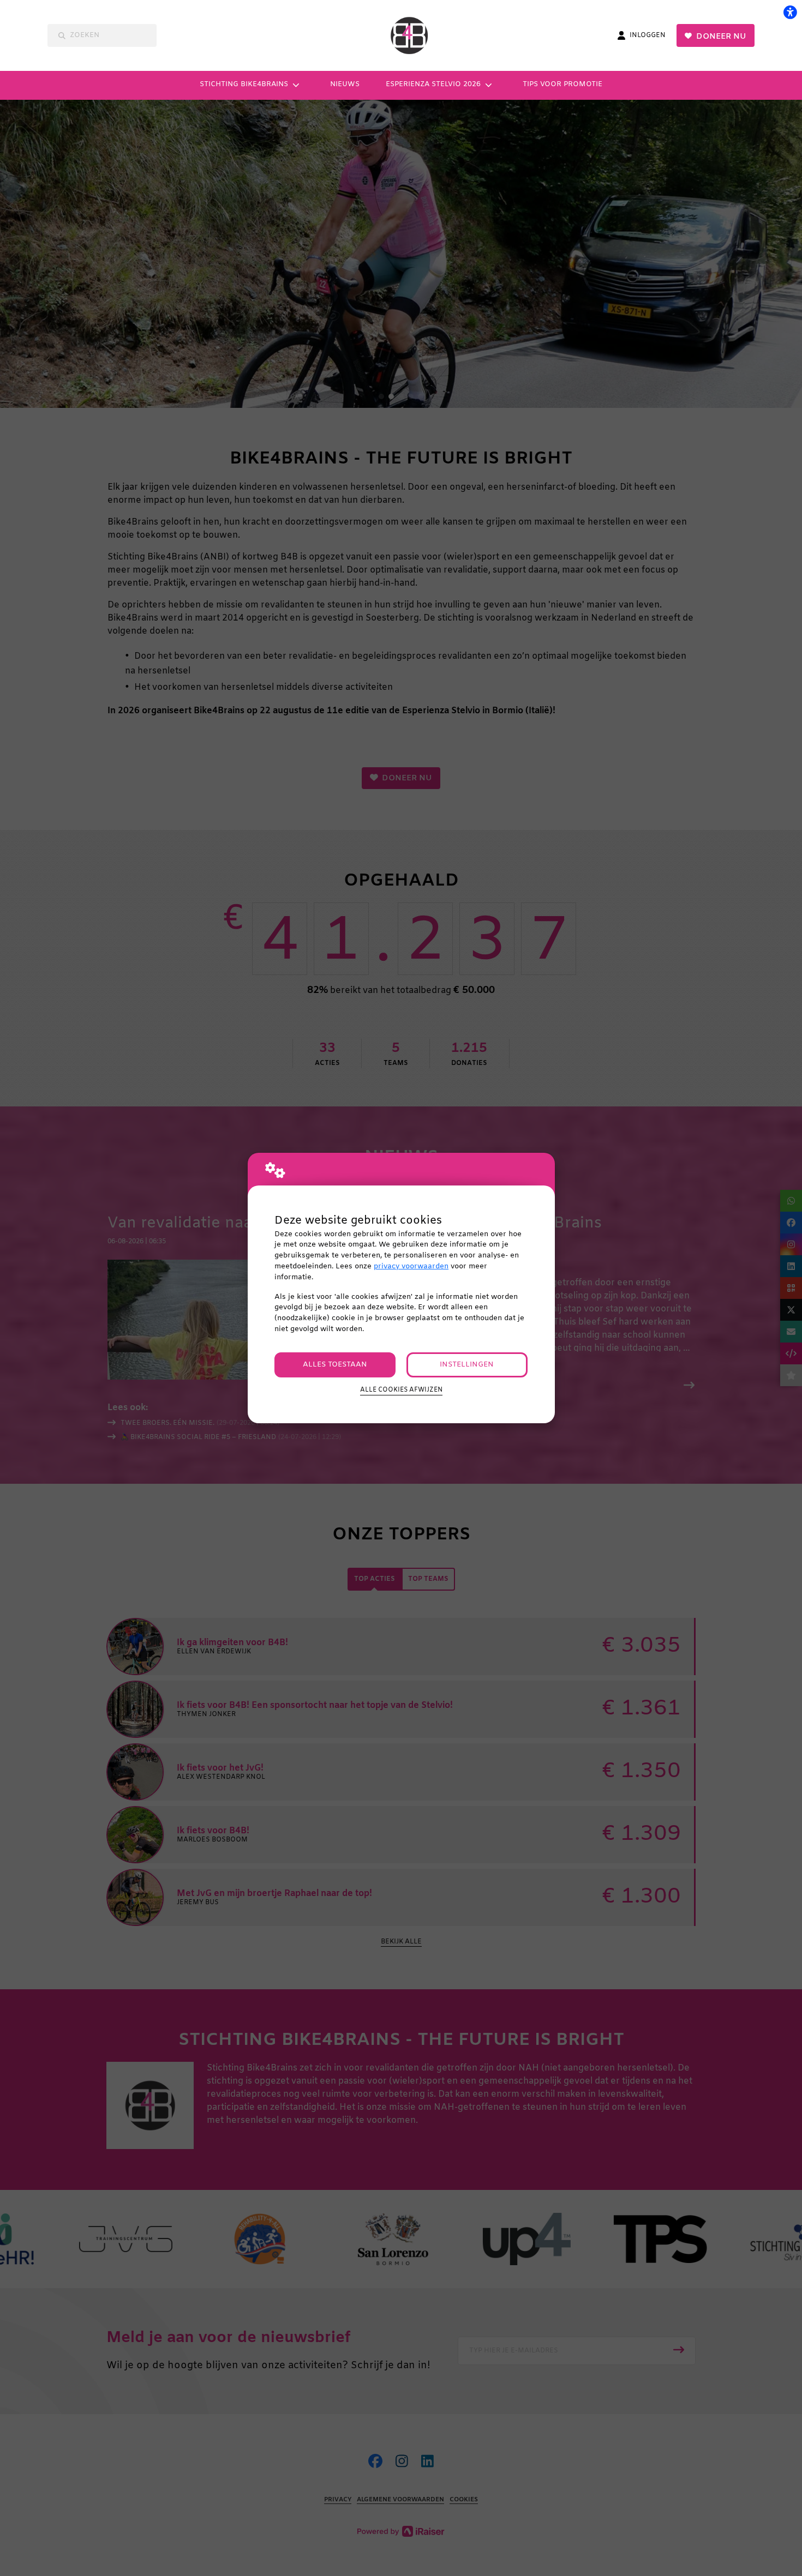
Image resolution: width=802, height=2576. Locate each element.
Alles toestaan (335, 1365)
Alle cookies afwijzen (401, 1390)
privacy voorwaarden (411, 1266)
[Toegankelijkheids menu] (790, 12)
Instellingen (467, 1365)
